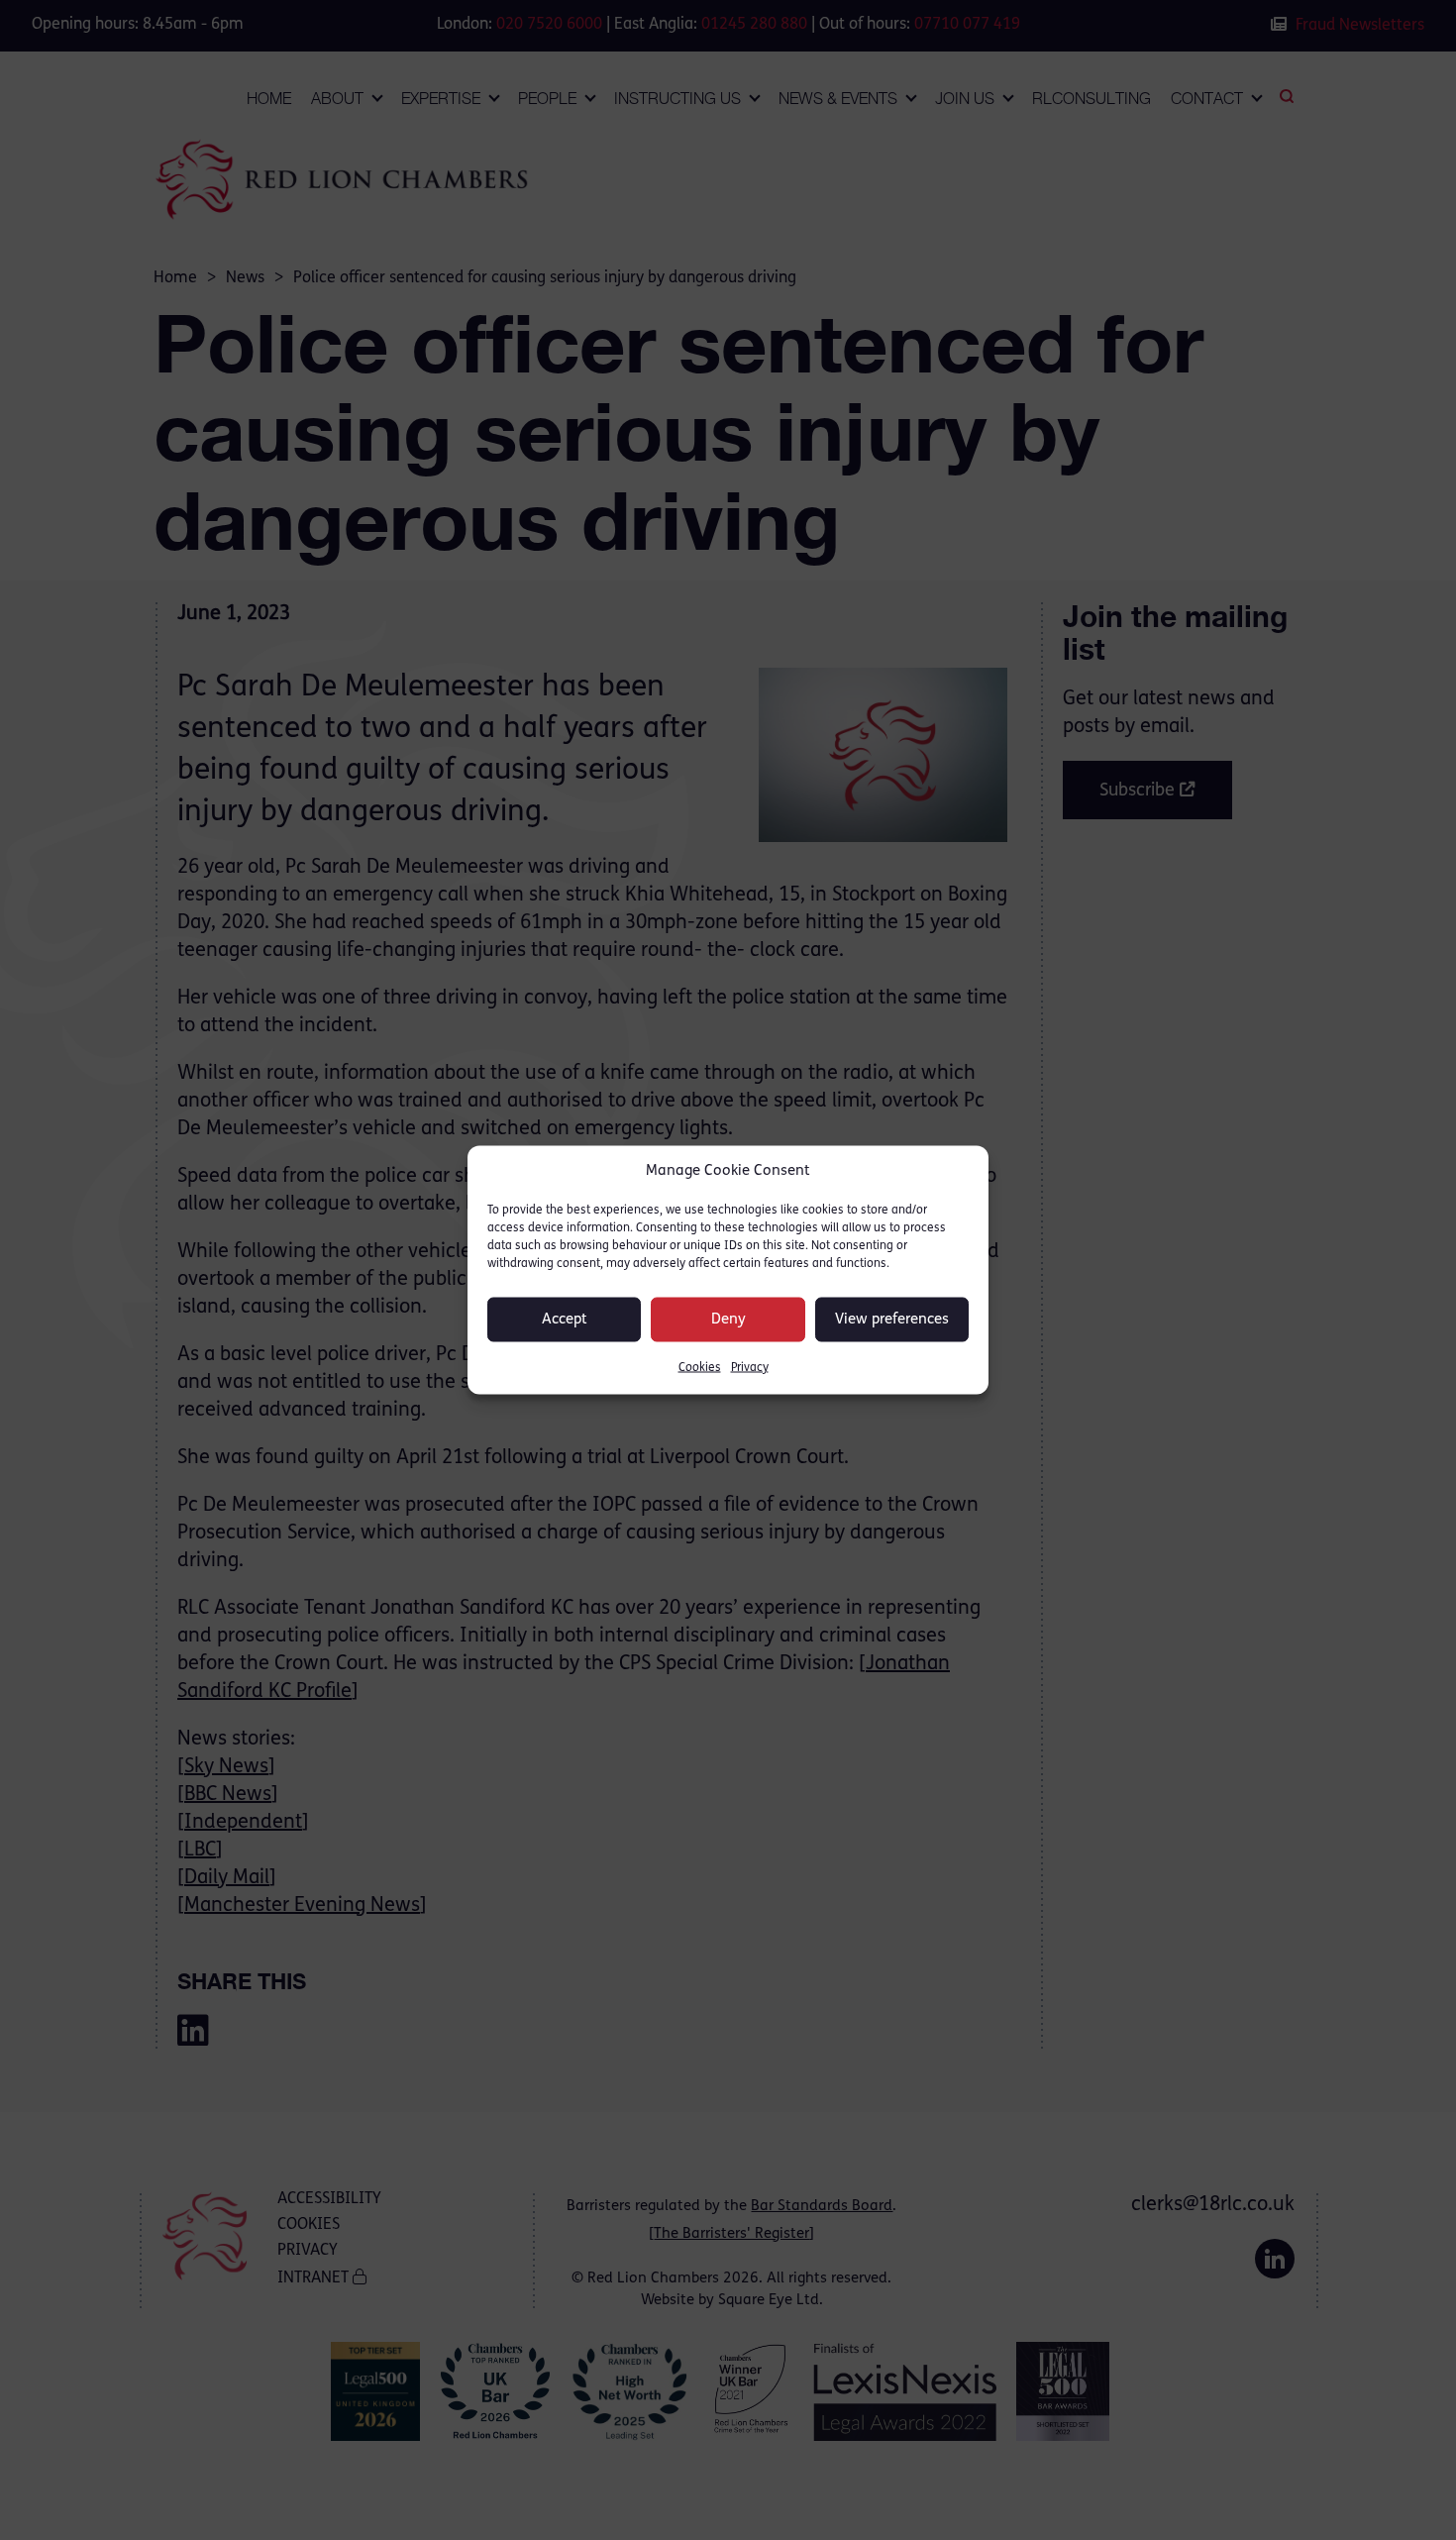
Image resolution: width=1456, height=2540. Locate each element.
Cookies (700, 1368)
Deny (728, 1319)
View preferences (892, 1319)
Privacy (750, 1368)
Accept (565, 1319)
